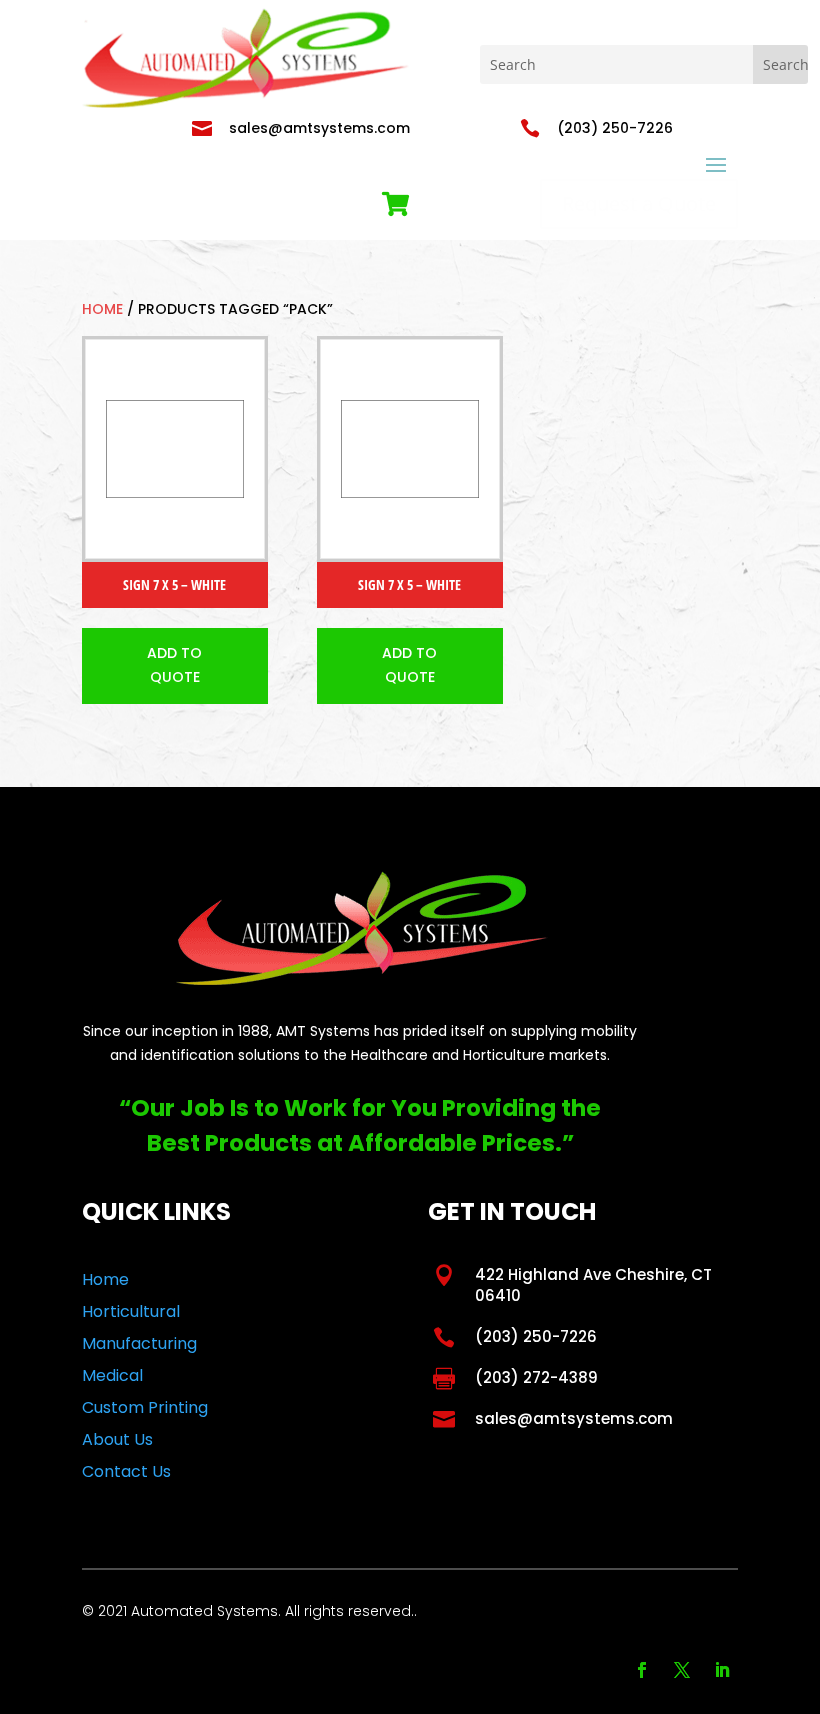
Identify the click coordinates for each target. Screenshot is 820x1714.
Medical (112, 1375)
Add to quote (174, 665)
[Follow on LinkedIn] (722, 1670)
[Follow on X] (682, 1670)
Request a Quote (639, 203)
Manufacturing (139, 1343)
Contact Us (126, 1471)
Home (102, 309)
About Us (117, 1439)
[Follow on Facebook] (642, 1670)
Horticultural (131, 1311)
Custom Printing (145, 1407)
